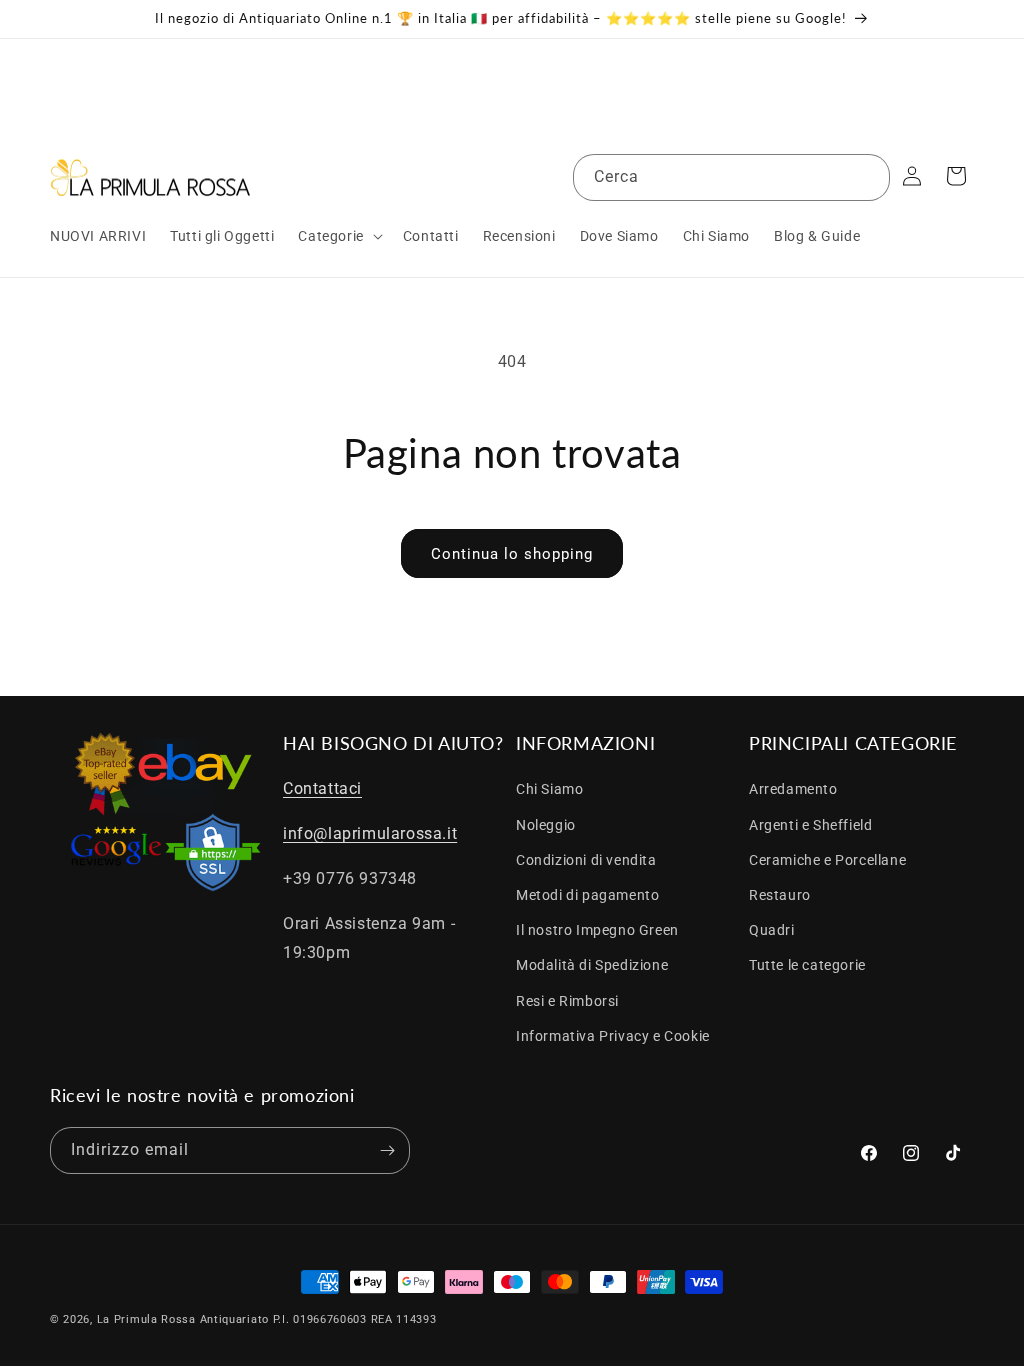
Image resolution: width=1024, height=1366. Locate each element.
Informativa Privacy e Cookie (613, 1036)
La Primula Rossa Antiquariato (183, 1319)
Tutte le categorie (807, 965)
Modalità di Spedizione (592, 965)
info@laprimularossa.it (370, 833)
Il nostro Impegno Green (597, 930)
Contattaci (322, 788)
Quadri (772, 930)
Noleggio (546, 825)
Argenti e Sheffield (810, 825)
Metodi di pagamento (587, 895)
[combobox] (731, 177)
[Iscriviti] (387, 1150)
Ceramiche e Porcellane (827, 860)
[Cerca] (867, 177)
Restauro (780, 895)
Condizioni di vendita (586, 860)
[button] (338, 236)
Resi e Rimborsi (567, 1001)
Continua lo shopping (512, 554)
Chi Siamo (549, 789)
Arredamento (793, 789)
